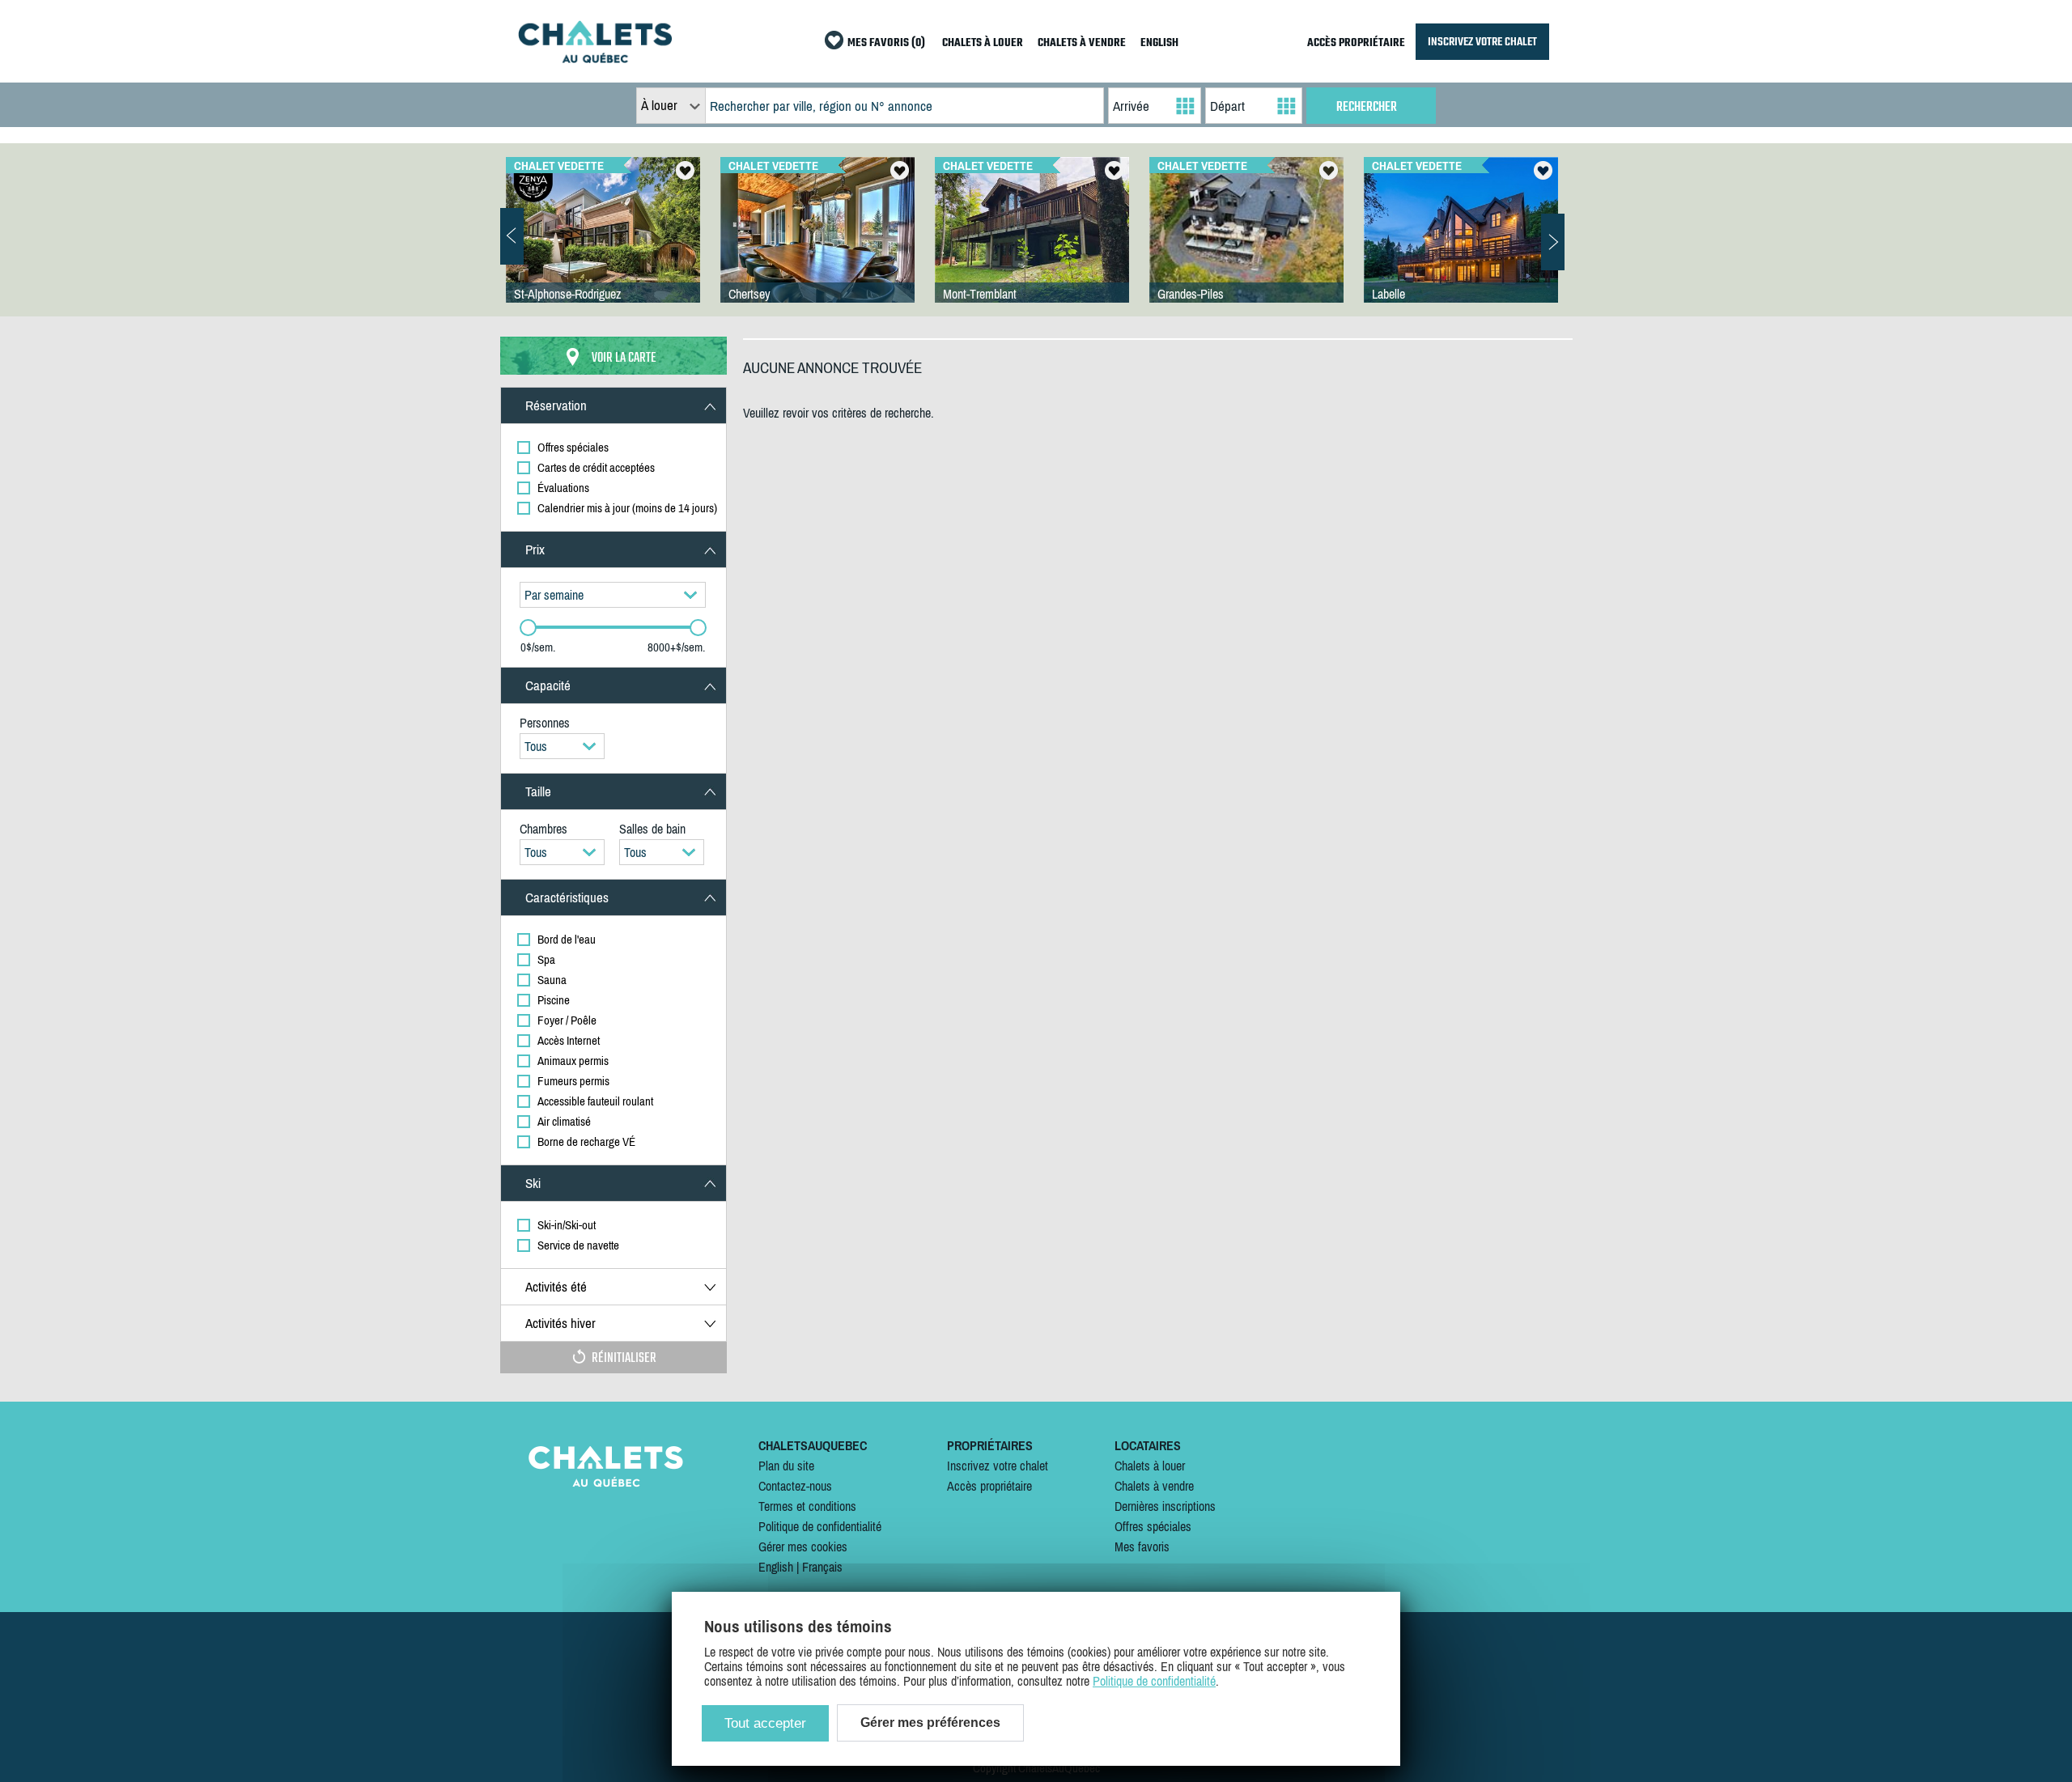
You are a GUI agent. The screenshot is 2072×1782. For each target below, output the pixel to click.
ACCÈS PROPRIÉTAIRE (1356, 43)
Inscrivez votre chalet (998, 1466)
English (776, 1567)
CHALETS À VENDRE (1082, 43)
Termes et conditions (807, 1506)
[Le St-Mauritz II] (1246, 246)
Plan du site (786, 1466)
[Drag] (528, 628)
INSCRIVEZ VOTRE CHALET (1482, 42)
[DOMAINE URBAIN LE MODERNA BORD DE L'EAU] (817, 246)
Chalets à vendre (1154, 1486)
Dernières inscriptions (1165, 1506)
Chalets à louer (1150, 1466)
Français (822, 1567)
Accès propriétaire (989, 1486)
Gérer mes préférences (930, 1723)
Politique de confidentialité (820, 1526)
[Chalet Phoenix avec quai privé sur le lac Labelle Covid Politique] (1461, 246)
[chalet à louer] (595, 58)
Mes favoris (1142, 1547)
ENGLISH (1159, 43)
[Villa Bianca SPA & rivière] (603, 246)
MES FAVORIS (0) (886, 43)
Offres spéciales (1153, 1526)
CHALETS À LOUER (983, 43)
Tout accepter (765, 1723)
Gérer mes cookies (803, 1547)
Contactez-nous (795, 1486)
